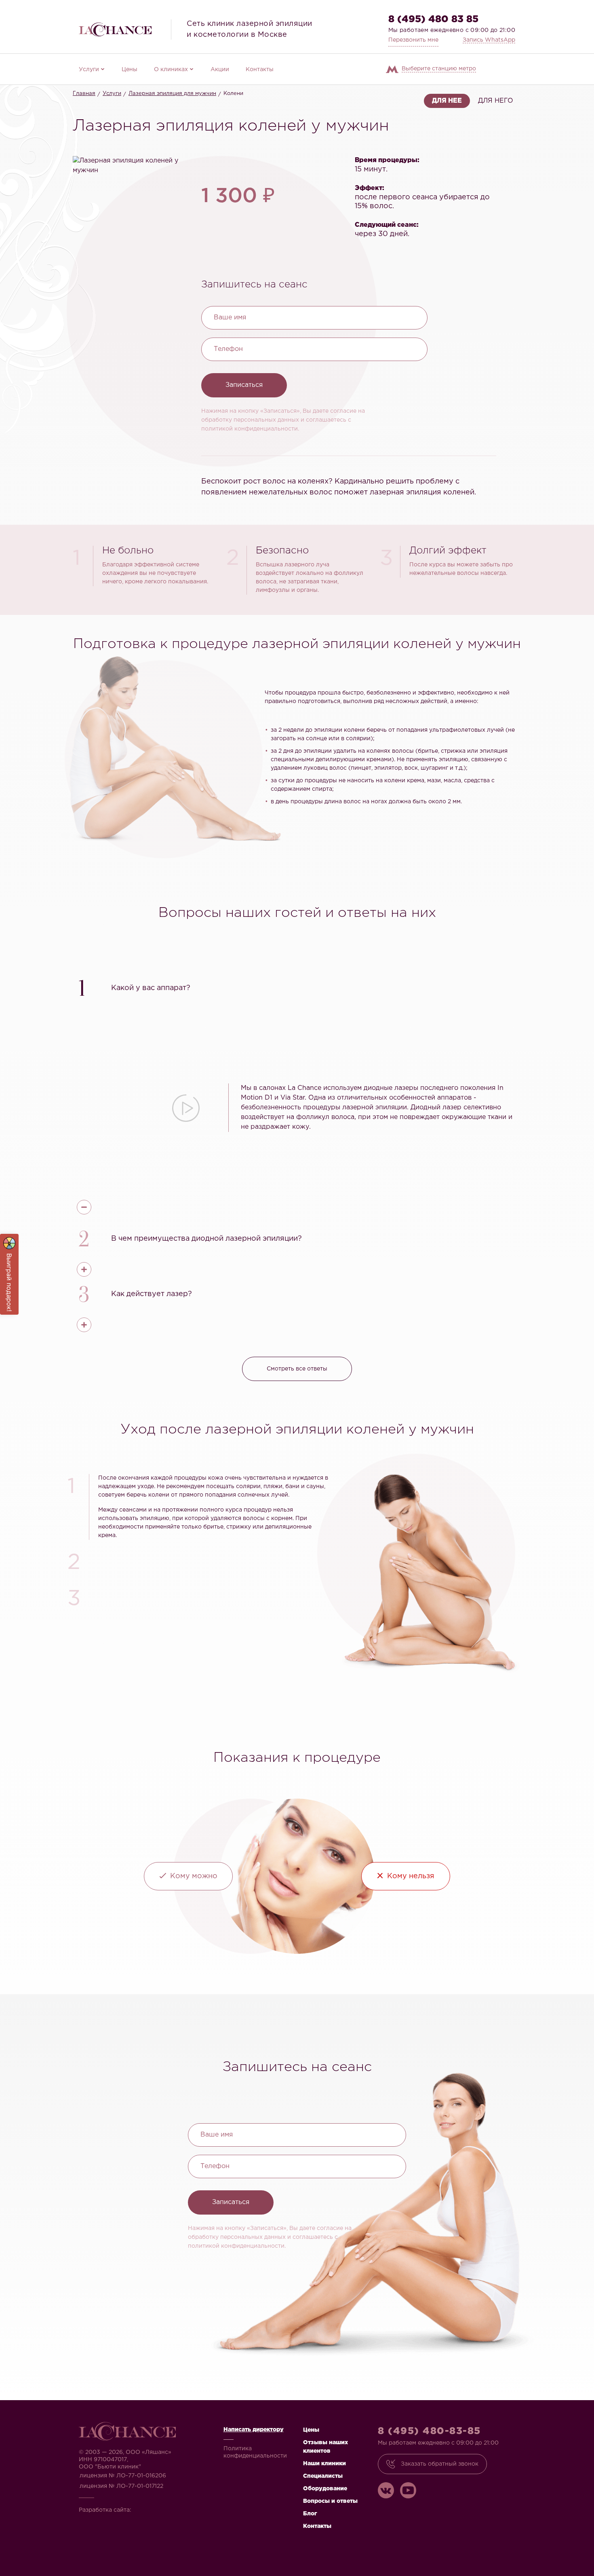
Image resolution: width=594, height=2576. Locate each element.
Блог (310, 2514)
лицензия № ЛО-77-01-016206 (123, 2476)
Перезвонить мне (413, 40)
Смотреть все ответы (297, 1369)
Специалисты (323, 2476)
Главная (84, 94)
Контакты (260, 70)
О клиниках (171, 70)
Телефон (228, 349)
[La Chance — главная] (115, 29)
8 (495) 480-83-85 (429, 2431)
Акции (220, 70)
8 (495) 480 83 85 (433, 19)
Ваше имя (230, 318)
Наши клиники (324, 2464)
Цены (130, 70)
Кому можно (194, 1876)
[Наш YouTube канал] (408, 2490)
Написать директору (254, 2430)
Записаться (244, 385)
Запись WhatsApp (489, 40)
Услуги (89, 70)
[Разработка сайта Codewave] (158, 2507)
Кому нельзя (411, 1876)
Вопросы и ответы (330, 2501)
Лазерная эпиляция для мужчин (172, 94)
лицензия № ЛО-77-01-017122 (121, 2486)
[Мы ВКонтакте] (386, 2490)
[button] (297, 987)
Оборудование (325, 2489)
